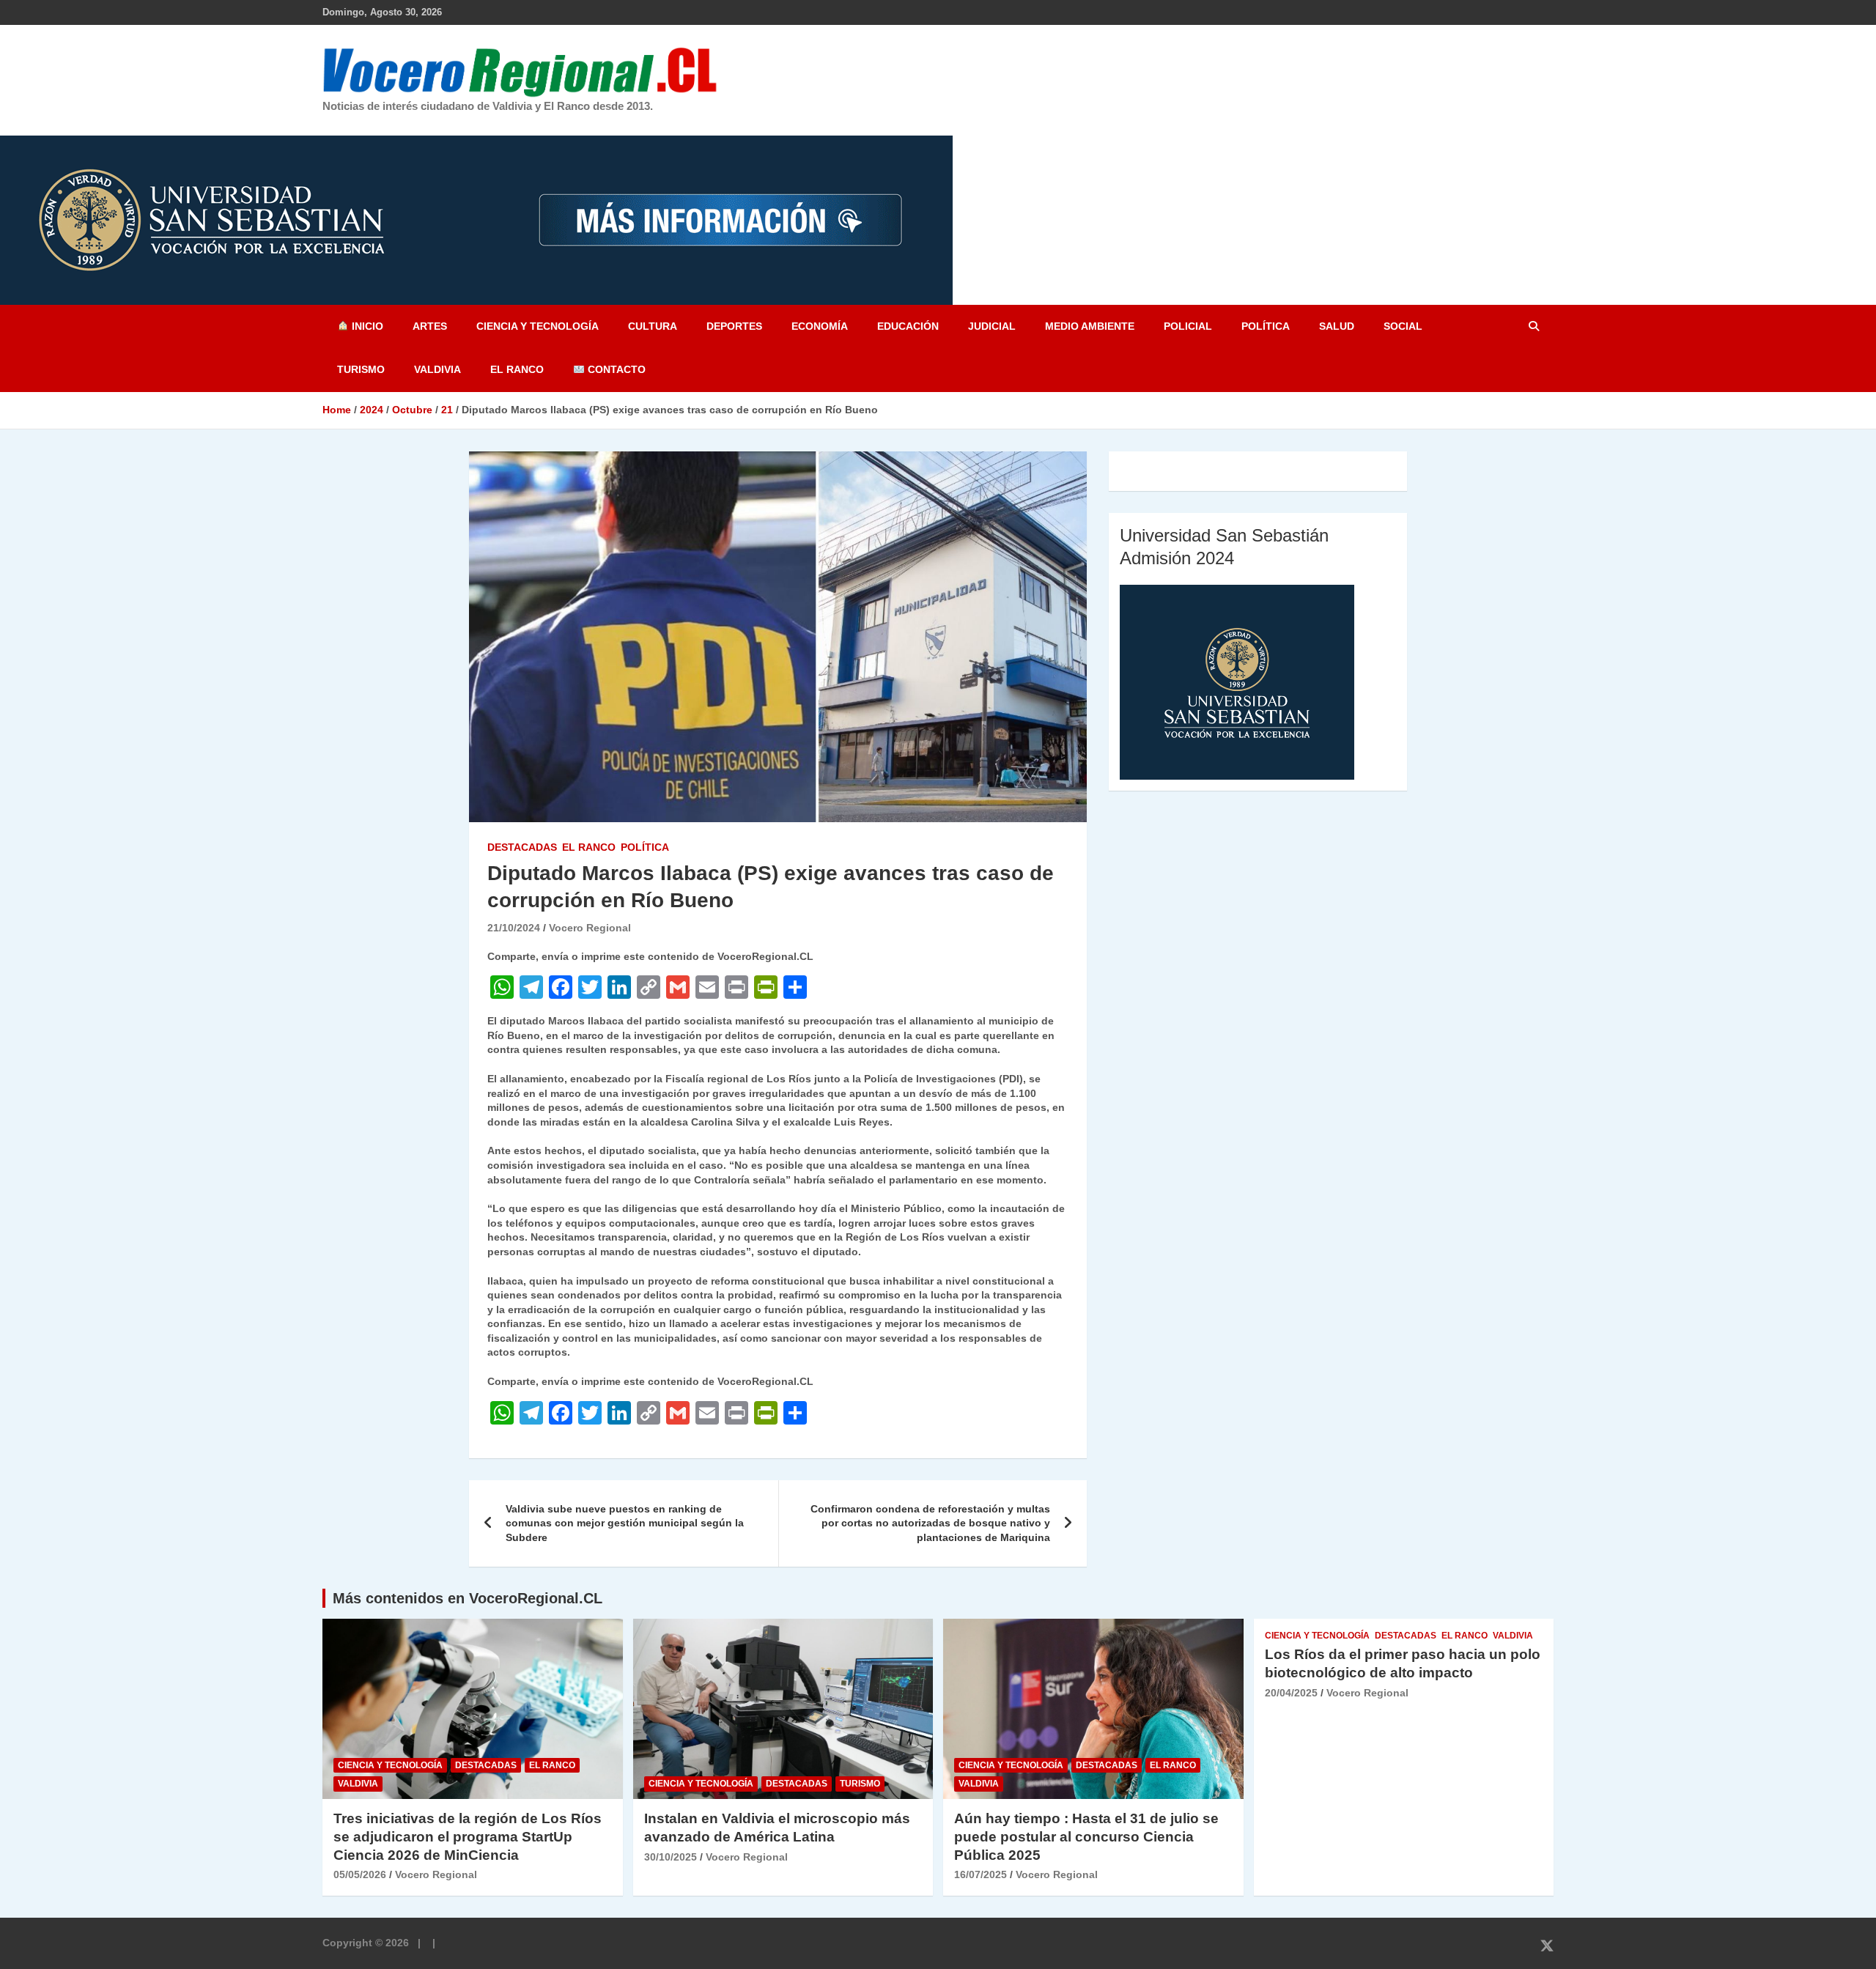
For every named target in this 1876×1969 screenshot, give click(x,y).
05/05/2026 (360, 1874)
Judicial (992, 326)
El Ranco (517, 369)
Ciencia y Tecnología (538, 326)
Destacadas (522, 847)
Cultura (653, 326)
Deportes (734, 326)
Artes (430, 326)
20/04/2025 (1291, 1693)
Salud (1337, 326)
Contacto (615, 369)
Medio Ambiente (1090, 326)
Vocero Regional (590, 928)
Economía (820, 326)
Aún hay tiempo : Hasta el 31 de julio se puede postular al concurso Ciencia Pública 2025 (1086, 1836)
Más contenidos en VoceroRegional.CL (468, 1598)
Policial (1188, 326)
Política (1266, 326)
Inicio (366, 326)
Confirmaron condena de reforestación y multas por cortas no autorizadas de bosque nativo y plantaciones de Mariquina (930, 1523)
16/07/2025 (981, 1874)
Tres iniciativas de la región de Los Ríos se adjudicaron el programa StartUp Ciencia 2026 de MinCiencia (468, 1836)
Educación (908, 326)
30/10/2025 (671, 1857)
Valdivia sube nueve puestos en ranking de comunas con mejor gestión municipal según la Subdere (625, 1523)
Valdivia (437, 369)
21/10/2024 (514, 928)
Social (1403, 326)
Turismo (361, 369)
